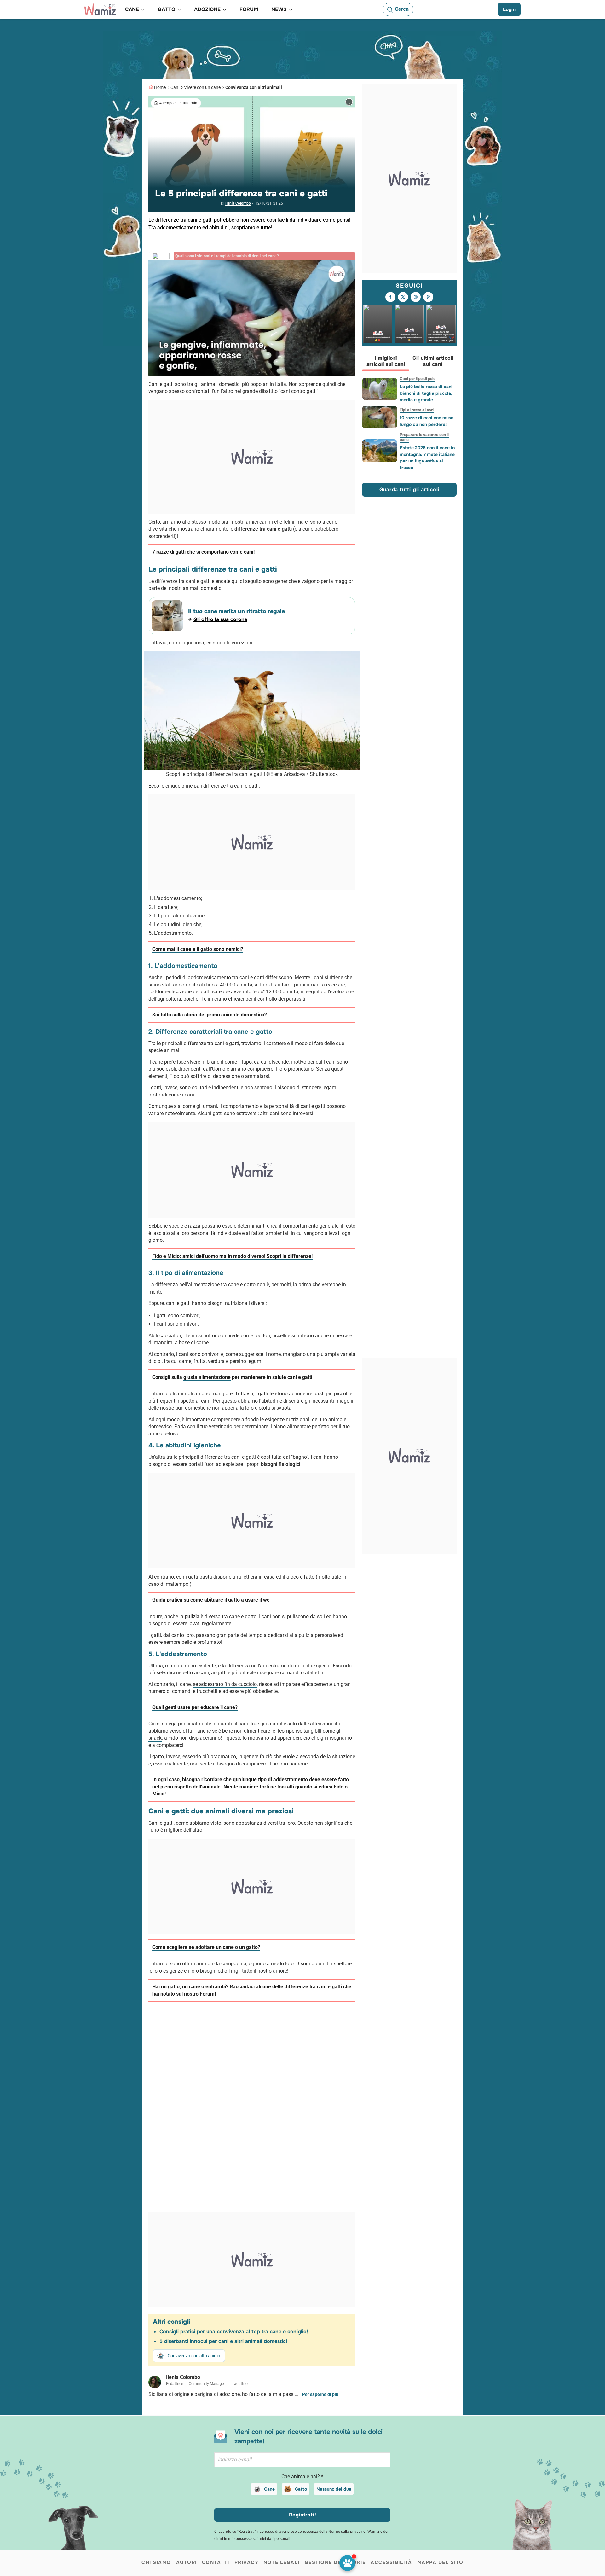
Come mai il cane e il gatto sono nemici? (198, 949)
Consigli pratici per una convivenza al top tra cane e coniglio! (234, 2332)
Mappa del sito (440, 2562)
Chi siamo (156, 2562)
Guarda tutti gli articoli (409, 489)
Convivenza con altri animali (254, 87)
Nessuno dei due (334, 2489)
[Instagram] (416, 297)
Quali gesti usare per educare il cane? (195, 1707)
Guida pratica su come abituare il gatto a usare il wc (211, 1600)
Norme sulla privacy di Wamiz (354, 2532)
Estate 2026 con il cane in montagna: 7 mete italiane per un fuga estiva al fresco (427, 458)
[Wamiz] (100, 9)
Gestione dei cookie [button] (335, 2562)
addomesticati (189, 985)
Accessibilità (391, 2562)
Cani (175, 87)
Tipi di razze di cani (417, 410)
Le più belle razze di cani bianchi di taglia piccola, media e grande (426, 393)
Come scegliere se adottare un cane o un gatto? (206, 1947)
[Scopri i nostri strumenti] (347, 2563)
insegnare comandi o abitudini (291, 1673)
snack (155, 1738)
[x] (403, 297)
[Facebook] (390, 297)
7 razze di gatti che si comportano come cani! (203, 552)
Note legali (282, 2562)
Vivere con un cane (202, 87)
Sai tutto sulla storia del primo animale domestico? (210, 1015)
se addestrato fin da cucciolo (225, 1684)
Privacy (247, 2562)
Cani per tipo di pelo (418, 379)
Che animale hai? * (302, 2477)
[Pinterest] (428, 297)
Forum (207, 1994)
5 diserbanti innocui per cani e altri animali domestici (223, 2341)
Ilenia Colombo (238, 203)
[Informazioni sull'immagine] (349, 102)
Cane (269, 2489)
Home (160, 87)
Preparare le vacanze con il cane (424, 437)
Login (509, 9)
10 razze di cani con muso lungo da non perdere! (427, 421)
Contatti (216, 2562)
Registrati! (303, 2515)
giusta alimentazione (207, 1377)
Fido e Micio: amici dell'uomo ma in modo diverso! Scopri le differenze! (232, 1256)
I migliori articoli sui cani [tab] (386, 361)
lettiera (250, 1577)
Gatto (301, 2489)
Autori (187, 2562)
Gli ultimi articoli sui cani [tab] (433, 361)
